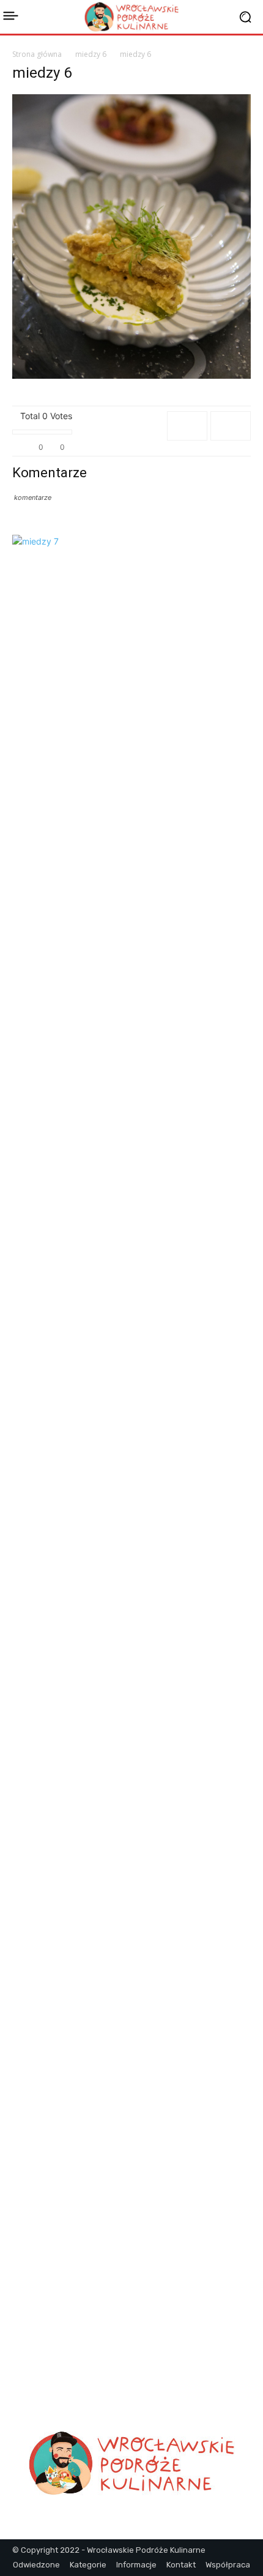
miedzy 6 (91, 54)
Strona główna (37, 54)
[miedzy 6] (131, 375)
